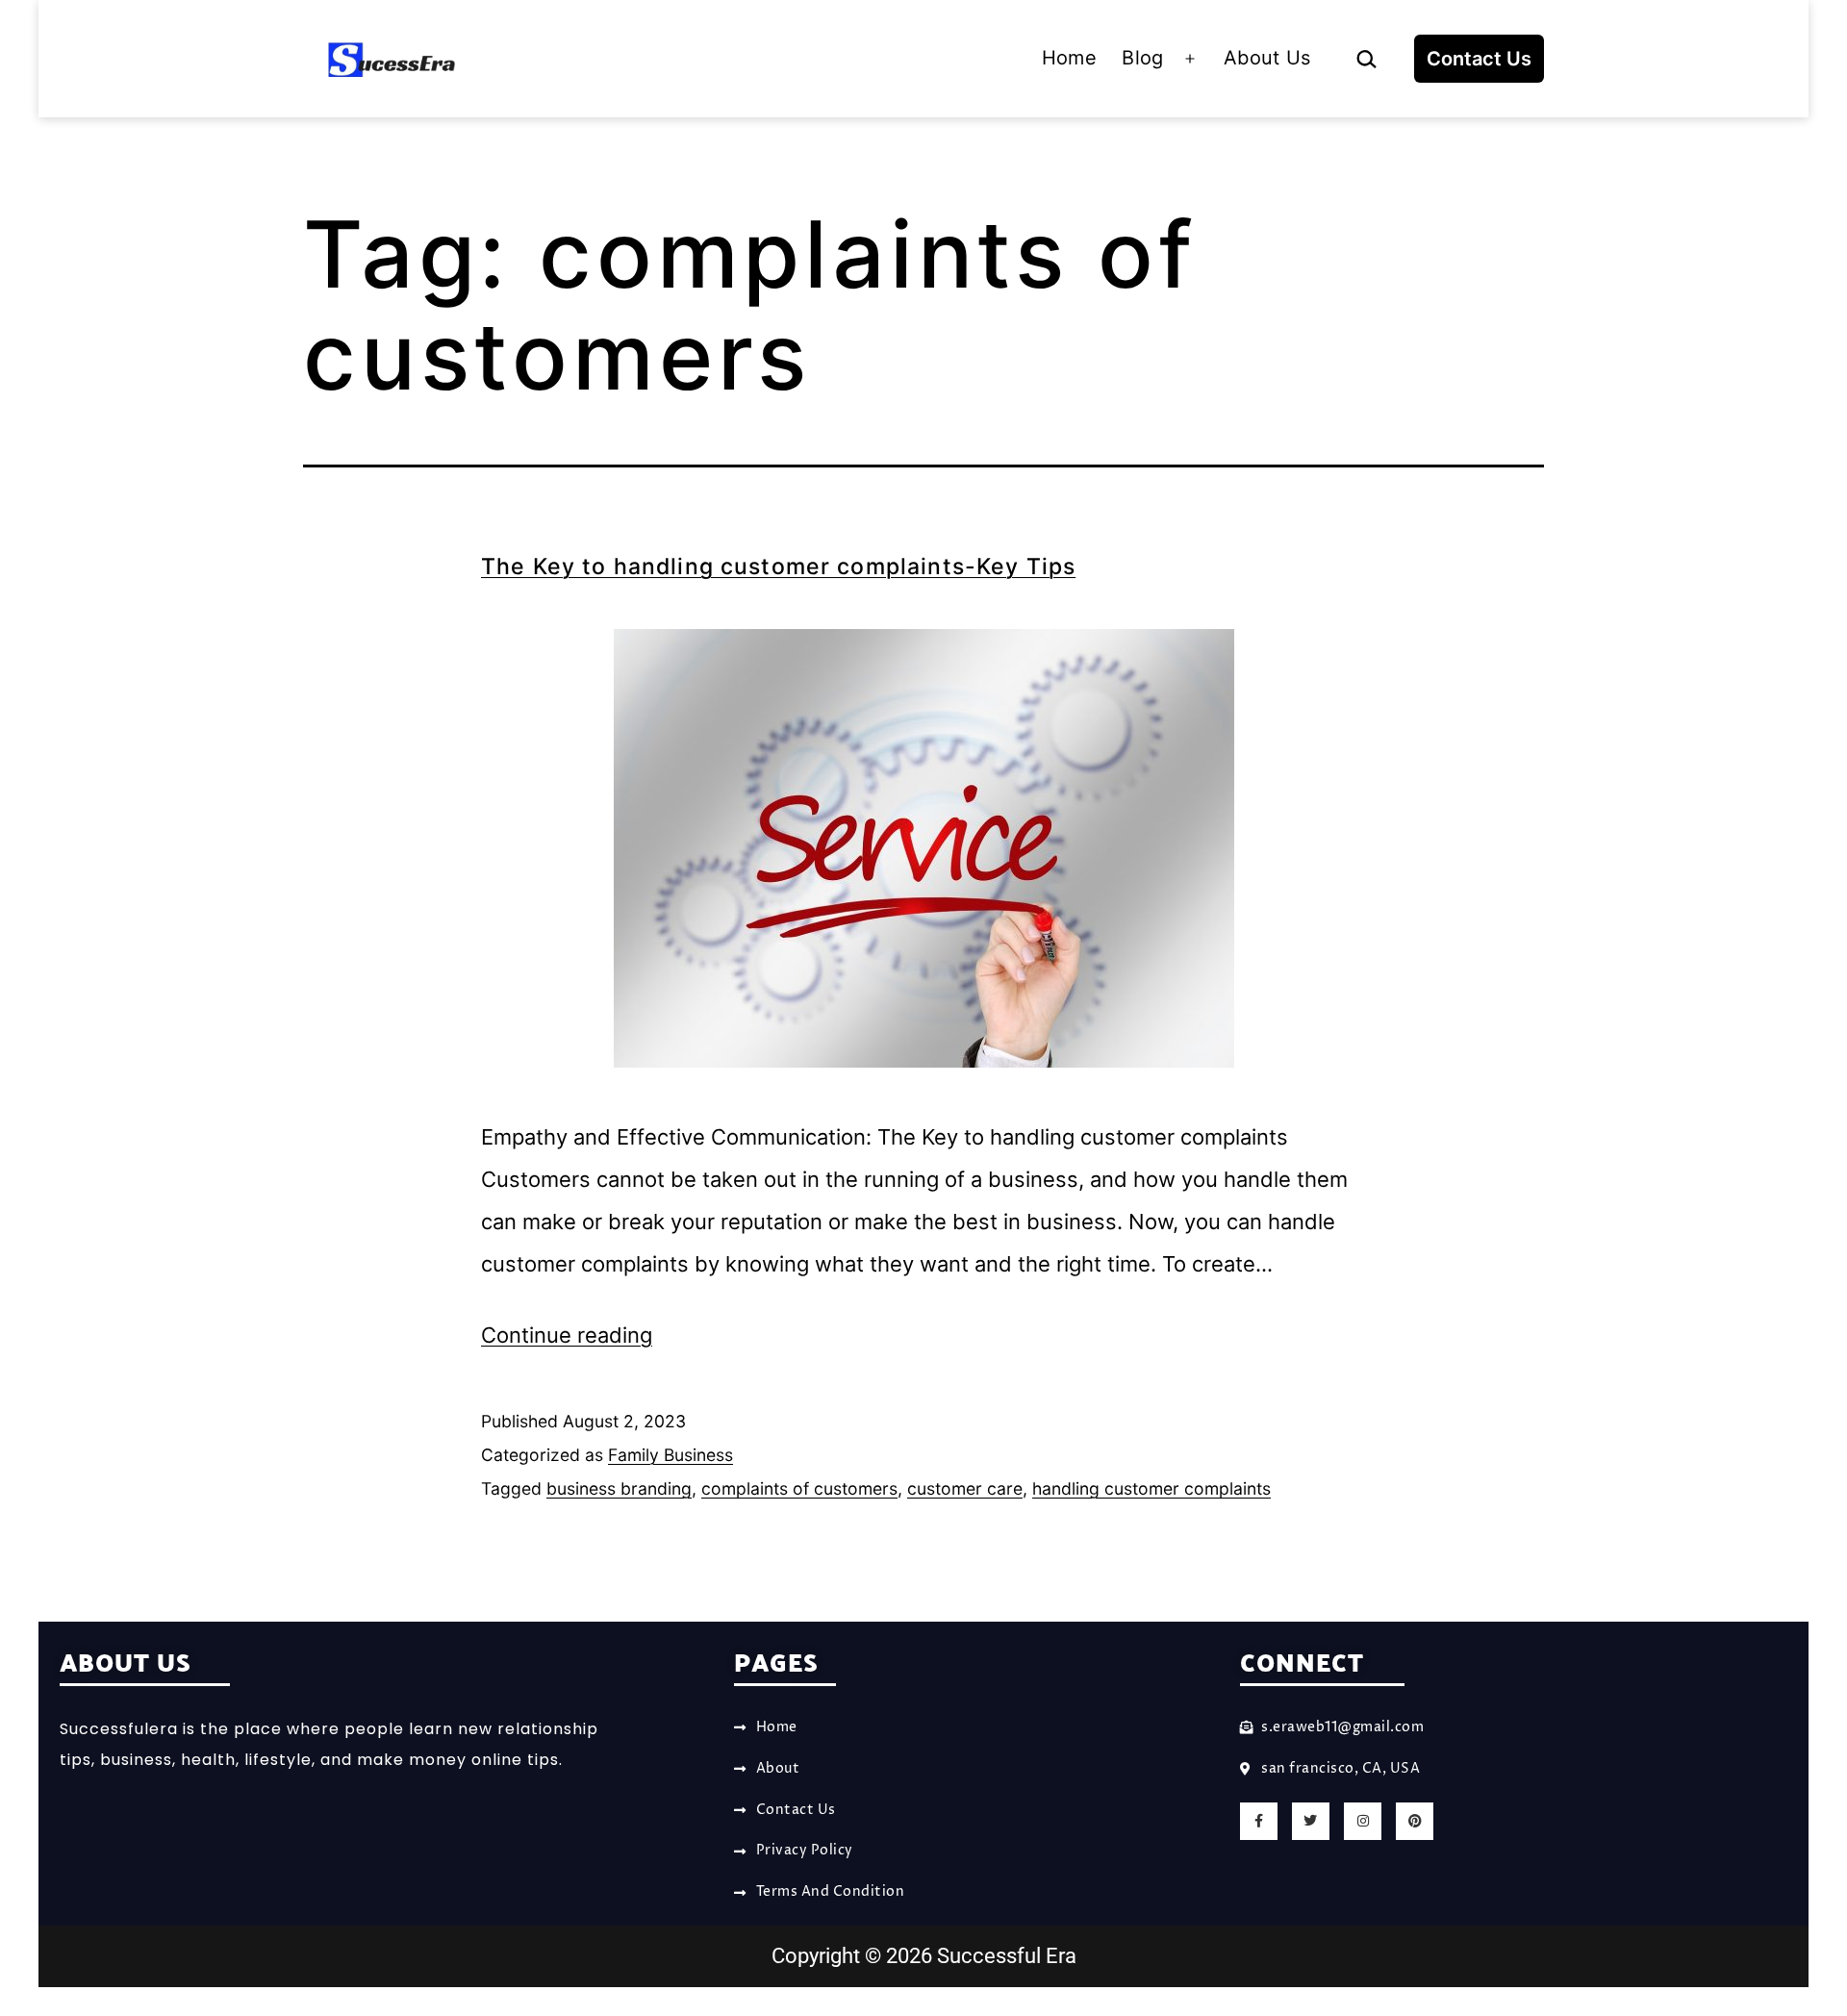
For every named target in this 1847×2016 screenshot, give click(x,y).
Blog (1142, 58)
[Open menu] (1190, 59)
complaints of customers (799, 1488)
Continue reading (567, 1335)
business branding (619, 1488)
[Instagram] (1363, 1821)
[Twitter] (1311, 1821)
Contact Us (1479, 59)
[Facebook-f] (1259, 1821)
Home (1069, 58)
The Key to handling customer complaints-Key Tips (778, 567)
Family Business (670, 1455)
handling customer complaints (1151, 1488)
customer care (965, 1488)
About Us (1267, 58)
